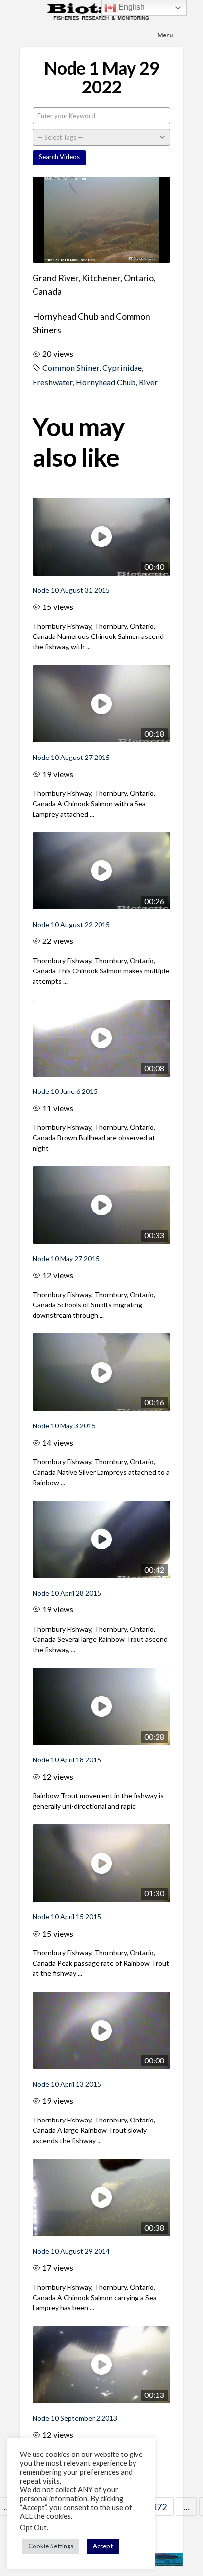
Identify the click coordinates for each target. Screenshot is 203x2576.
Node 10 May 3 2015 (64, 1426)
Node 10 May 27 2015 (66, 1258)
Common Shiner (71, 368)
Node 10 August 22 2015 (71, 924)
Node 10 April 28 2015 (67, 1593)
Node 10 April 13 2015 (67, 2084)
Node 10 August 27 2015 (71, 757)
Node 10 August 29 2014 (71, 2251)
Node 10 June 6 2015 (65, 1091)
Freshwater (52, 382)
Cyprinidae (122, 368)
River (148, 382)
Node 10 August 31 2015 (71, 590)
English (131, 7)
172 (159, 2507)
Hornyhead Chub (106, 382)
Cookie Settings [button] (51, 2546)
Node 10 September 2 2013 (75, 2418)
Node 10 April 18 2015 (67, 1760)
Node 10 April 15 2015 (67, 1917)
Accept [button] (103, 2546)
